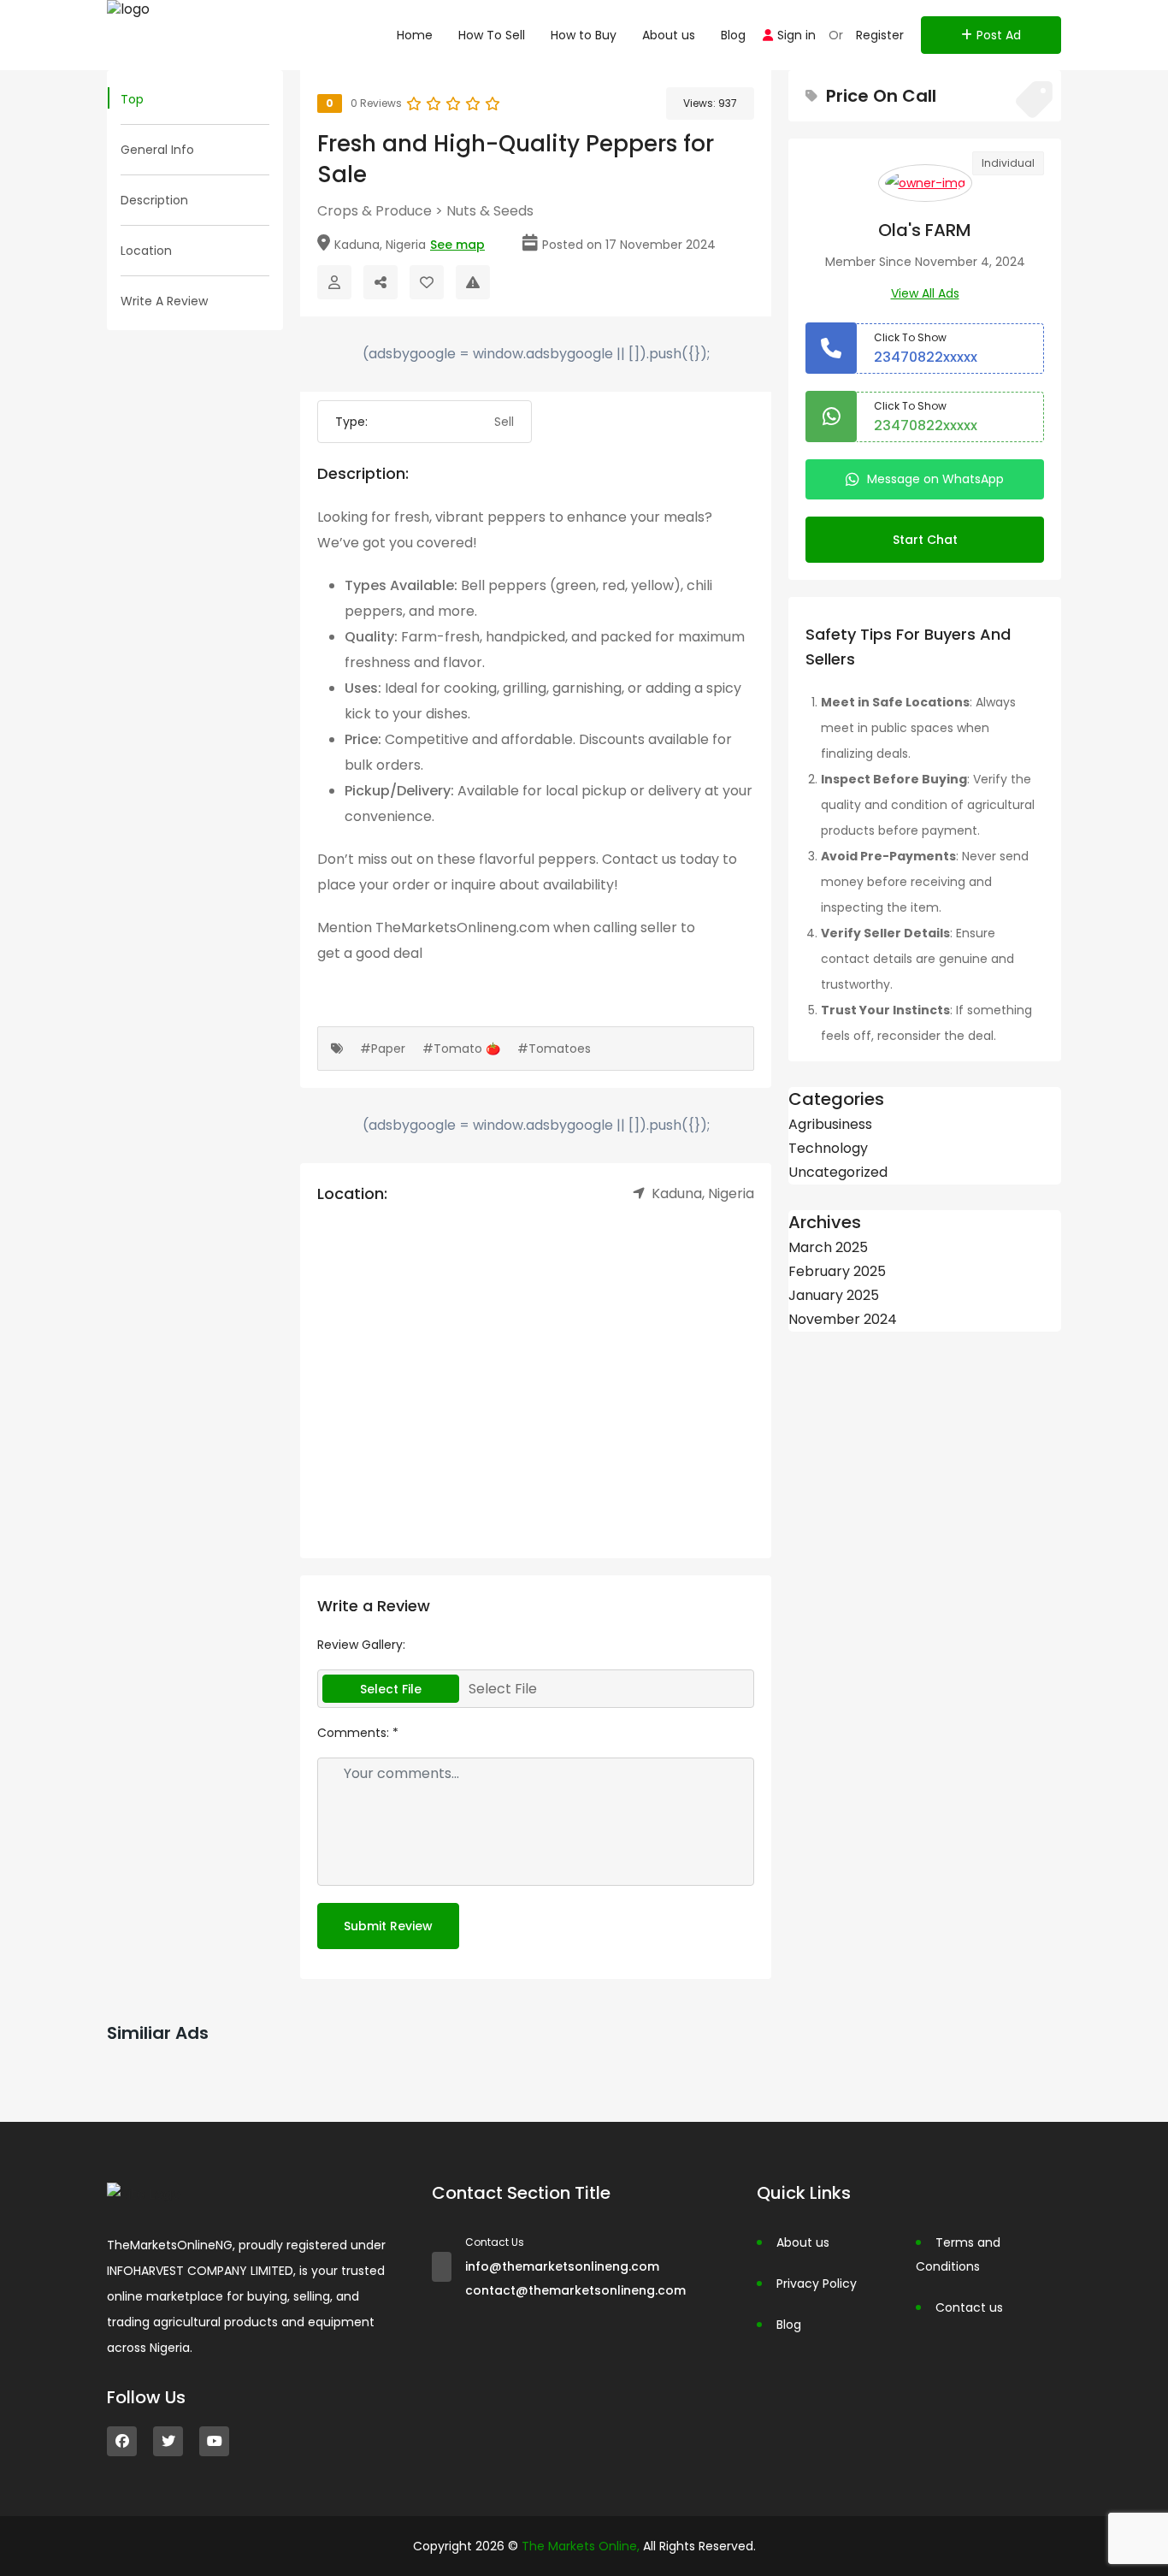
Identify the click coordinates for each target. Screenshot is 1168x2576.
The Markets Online (579, 2546)
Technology (828, 1148)
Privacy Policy (817, 2284)
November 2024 (843, 1319)
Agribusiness (830, 1124)
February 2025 (837, 1271)
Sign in (796, 35)
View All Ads (925, 293)
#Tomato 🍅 (461, 1049)
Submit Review (388, 1926)
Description (154, 200)
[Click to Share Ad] (380, 282)
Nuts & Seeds (490, 211)
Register (880, 35)
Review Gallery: (361, 1645)
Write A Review (164, 301)
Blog (733, 35)
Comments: (358, 1733)
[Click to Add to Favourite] (427, 282)
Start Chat (925, 540)
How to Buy (584, 35)
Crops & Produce (375, 211)
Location (146, 251)
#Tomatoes (554, 1049)
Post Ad (999, 35)
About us (669, 35)
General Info (157, 150)
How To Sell (492, 35)
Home (415, 35)
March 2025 (828, 1247)
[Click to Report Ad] (473, 282)
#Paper (383, 1049)
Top (132, 99)
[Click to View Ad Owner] (334, 282)
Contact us (969, 2307)
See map (457, 245)
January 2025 (834, 1295)
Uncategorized (838, 1172)
